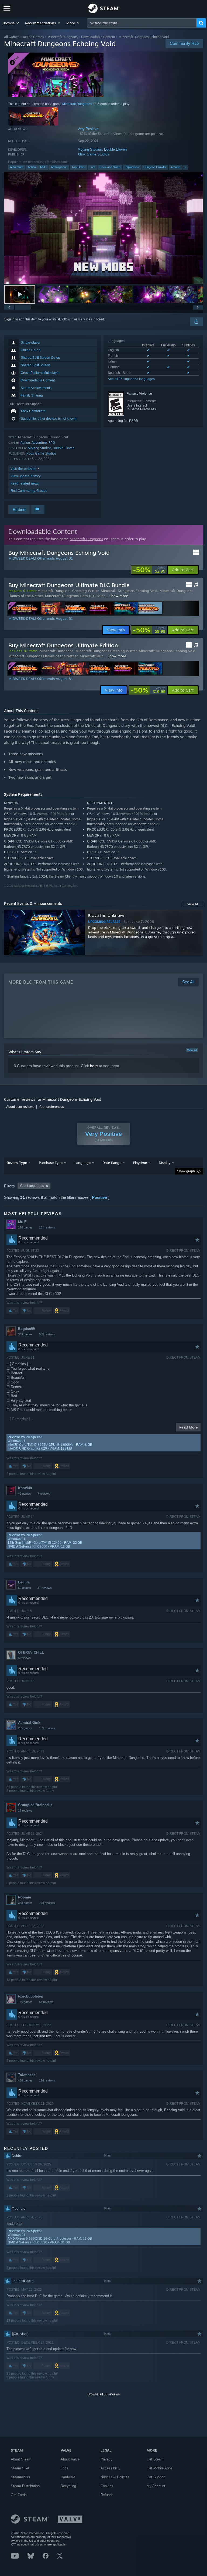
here (94, 1066)
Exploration (132, 167)
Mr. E (22, 1222)
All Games (12, 37)
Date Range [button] (112, 1163)
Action (32, 167)
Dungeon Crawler (155, 167)
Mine (101, 596)
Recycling (68, 2486)
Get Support (156, 2477)
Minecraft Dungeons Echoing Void (129, 591)
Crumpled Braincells (35, 1805)
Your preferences (51, 1107)
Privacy (106, 2459)
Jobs (64, 2468)
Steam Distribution (25, 2486)
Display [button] (165, 1163)
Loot (92, 167)
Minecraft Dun (92, 656)
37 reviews (45, 1588)
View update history (26, 476)
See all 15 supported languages (131, 379)
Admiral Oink (29, 1723)
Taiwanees (27, 2075)
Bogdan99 (26, 1329)
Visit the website (24, 469)
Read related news (25, 483)
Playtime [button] (140, 1163)
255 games (25, 1728)
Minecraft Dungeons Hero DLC (70, 596)
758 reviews (47, 1903)
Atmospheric (59, 167)
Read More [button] (188, 1427)
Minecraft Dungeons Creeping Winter (68, 591)
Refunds (107, 2495)
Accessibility (111, 2468)
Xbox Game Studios (93, 154)
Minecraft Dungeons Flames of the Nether (43, 656)
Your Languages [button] (32, 1186)
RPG (43, 167)
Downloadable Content (98, 37)
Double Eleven (115, 149)
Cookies (107, 2486)
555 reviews (47, 1334)
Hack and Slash (110, 167)
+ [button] (185, 167)
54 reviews (46, 2002)
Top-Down (78, 167)
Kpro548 (25, 1488)
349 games (25, 1334)
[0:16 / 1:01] (103, 228)
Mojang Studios (90, 149)
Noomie (25, 1897)
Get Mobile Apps (160, 2468)
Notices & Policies (115, 2477)
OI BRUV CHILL (31, 1652)
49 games (25, 1494)
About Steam (21, 2459)
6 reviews (24, 1658)
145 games (25, 2002)
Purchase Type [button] (51, 1163)
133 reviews (47, 1728)
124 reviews (47, 2080)
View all (192, 1050)
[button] (11, 23)
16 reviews (25, 1810)
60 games (25, 1588)
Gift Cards (19, 2495)
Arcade (175, 167)
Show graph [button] (186, 1171)
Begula (24, 1582)
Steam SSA (20, 2468)
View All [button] (193, 904)
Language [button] (82, 1163)
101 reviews (47, 1227)
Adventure (17, 167)
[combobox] (142, 23)
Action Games (33, 37)
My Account (156, 2486)
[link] (149, 570)
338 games (25, 1903)
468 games (25, 2080)
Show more (119, 596)
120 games (25, 1227)
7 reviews (44, 1494)
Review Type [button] (17, 1163)
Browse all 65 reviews (104, 2394)
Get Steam (155, 2459)
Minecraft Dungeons (63, 37)
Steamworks (20, 2477)
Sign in (9, 319)
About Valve (70, 2459)
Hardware (68, 2477)
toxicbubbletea (30, 1996)
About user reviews (20, 1107)
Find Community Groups (29, 491)
